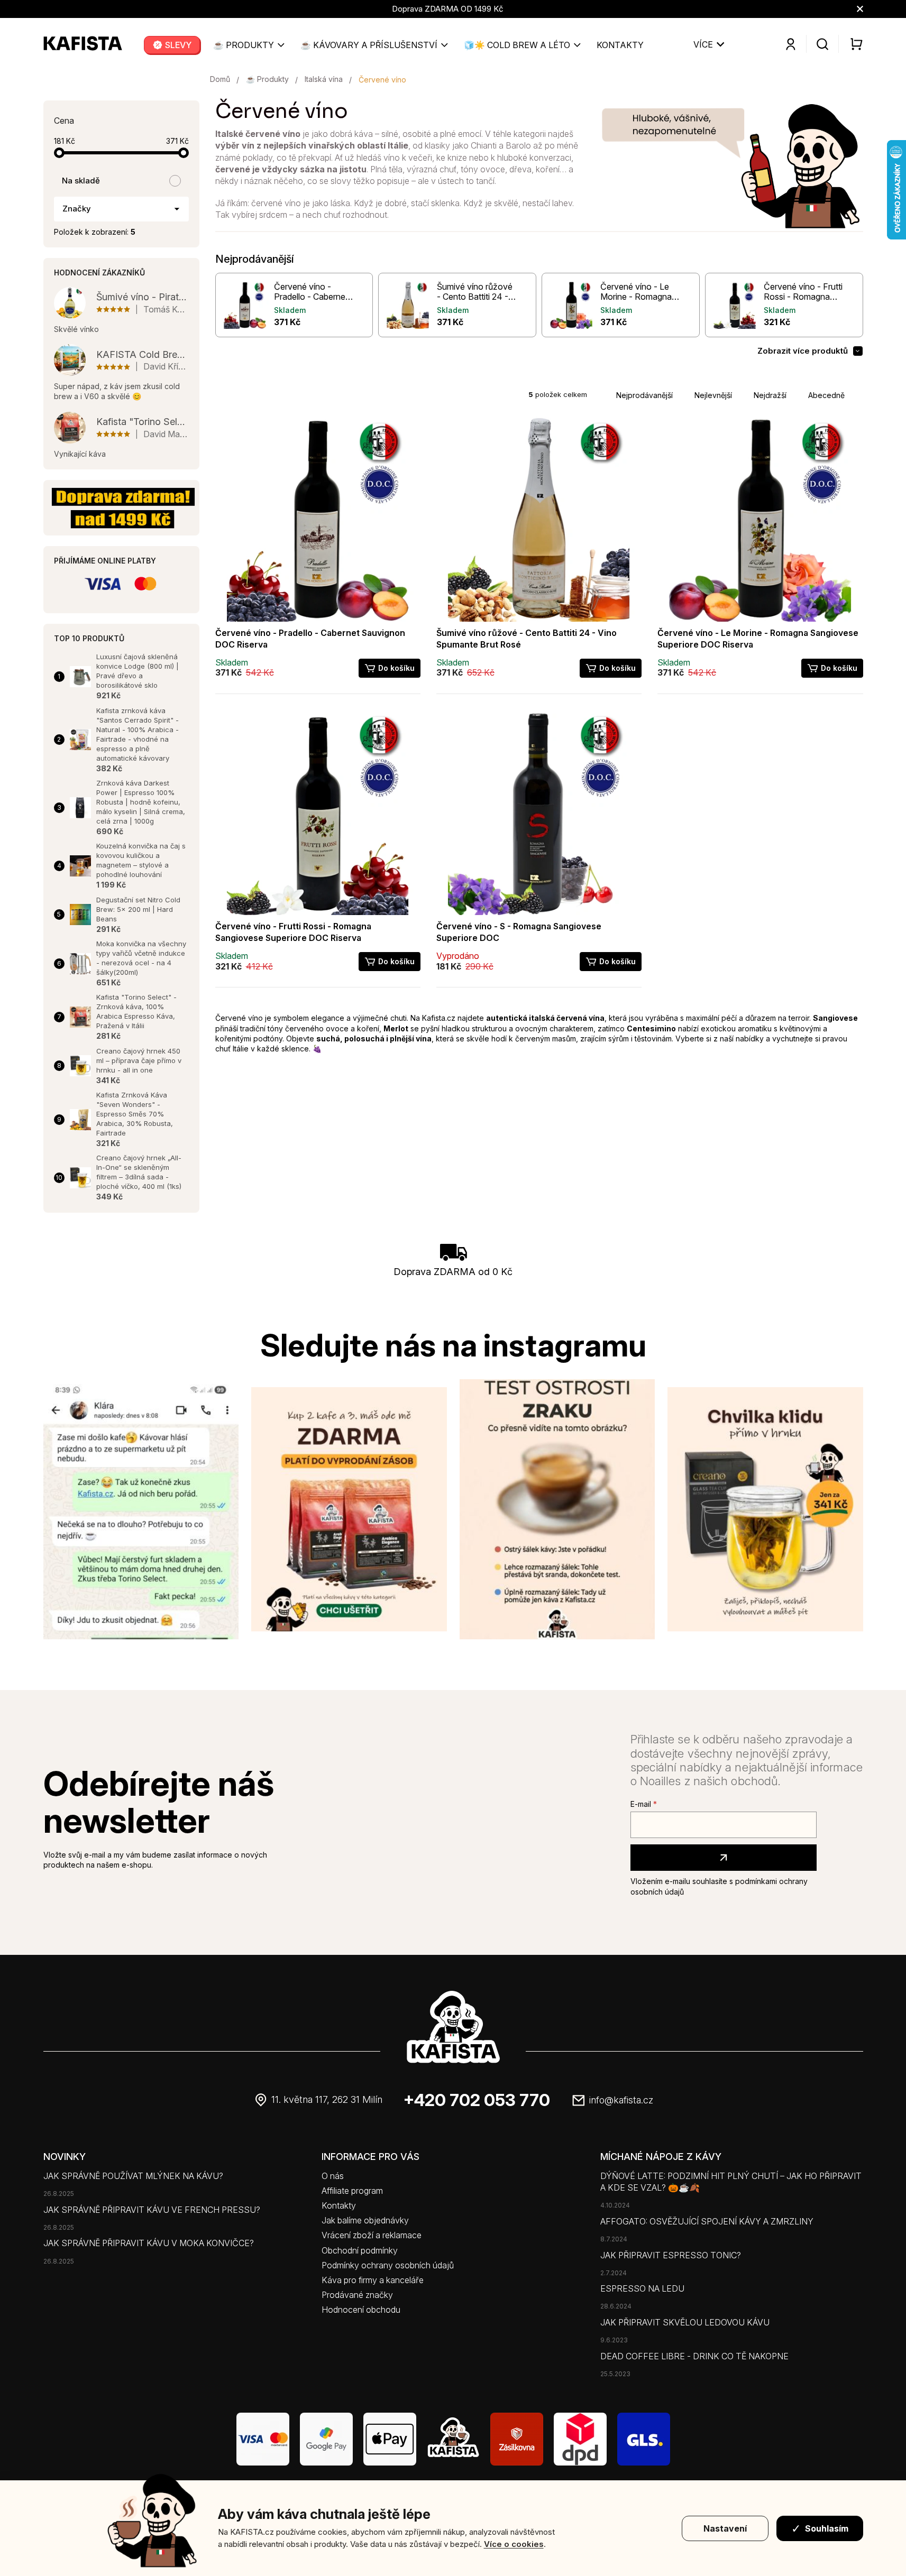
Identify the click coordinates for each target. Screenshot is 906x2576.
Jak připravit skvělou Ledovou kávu (685, 2322)
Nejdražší (770, 395)
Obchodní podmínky (360, 2250)
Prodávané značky (357, 2295)
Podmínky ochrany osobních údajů (388, 2265)
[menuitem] (172, 45)
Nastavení (725, 2528)
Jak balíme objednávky (365, 2220)
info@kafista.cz (621, 2100)
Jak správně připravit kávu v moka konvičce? (149, 2243)
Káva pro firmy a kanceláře (373, 2280)
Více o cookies (514, 2544)
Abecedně (826, 395)
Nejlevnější (713, 395)
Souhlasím (827, 2528)
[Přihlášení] (791, 44)
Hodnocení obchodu (361, 2310)
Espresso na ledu (642, 2288)
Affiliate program (352, 2191)
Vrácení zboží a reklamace (372, 2235)
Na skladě (81, 181)
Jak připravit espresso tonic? (671, 2255)
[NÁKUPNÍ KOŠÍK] (851, 44)
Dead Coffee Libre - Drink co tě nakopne (694, 2356)
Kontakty (339, 2205)
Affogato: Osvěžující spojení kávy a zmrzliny (707, 2221)
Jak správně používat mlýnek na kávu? (133, 2176)
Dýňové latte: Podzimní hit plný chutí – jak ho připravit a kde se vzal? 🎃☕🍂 (731, 2182)
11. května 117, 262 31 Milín (327, 2099)
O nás (333, 2176)
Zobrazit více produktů (803, 351)
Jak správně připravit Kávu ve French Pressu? (152, 2210)
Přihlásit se (724, 1858)
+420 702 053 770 (477, 2100)
